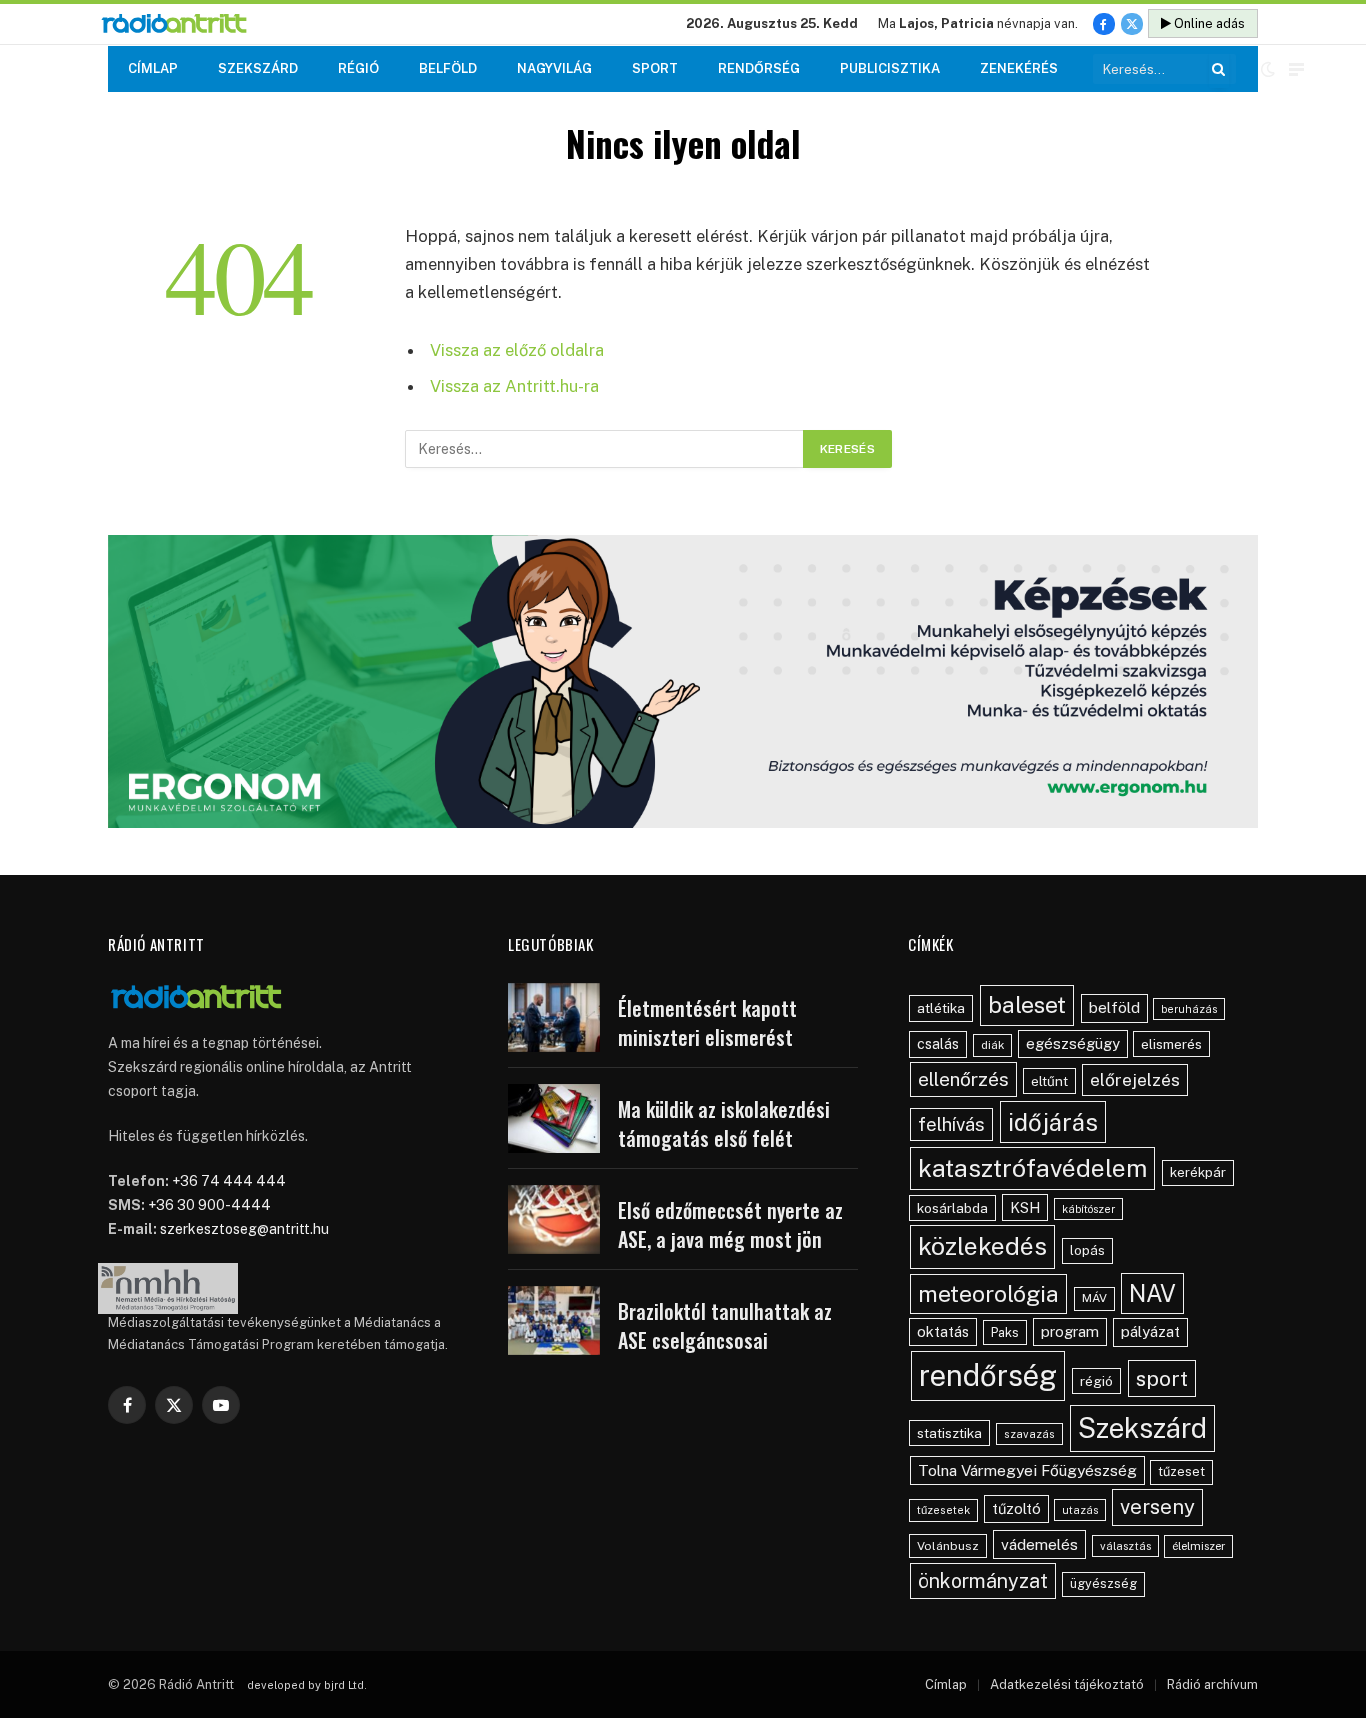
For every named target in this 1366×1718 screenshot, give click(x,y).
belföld (1114, 1007)
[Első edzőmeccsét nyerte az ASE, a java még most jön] (554, 1219)
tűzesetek (943, 1510)
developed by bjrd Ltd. (307, 1685)
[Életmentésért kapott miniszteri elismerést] (554, 1017)
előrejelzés (1135, 1079)
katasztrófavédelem (1032, 1168)
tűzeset (1181, 1471)
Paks (1005, 1332)
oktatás (943, 1331)
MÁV (1094, 1298)
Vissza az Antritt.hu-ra (514, 386)
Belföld (448, 68)
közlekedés (982, 1246)
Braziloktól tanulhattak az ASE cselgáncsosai (725, 1325)
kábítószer (1088, 1209)
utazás (1080, 1510)
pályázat (1150, 1331)
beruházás (1189, 1009)
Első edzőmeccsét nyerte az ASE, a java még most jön (730, 1224)
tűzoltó (1016, 1508)
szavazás (1029, 1434)
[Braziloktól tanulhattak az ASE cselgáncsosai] (554, 1320)
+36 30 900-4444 (209, 1205)
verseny (1157, 1507)
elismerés (1171, 1044)
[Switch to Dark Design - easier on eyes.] (1268, 69)
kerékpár (1198, 1172)
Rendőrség (759, 68)
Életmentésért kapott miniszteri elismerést (707, 1022)
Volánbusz (948, 1546)
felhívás (951, 1124)
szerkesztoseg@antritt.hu (244, 1229)
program (1070, 1331)
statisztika (949, 1433)
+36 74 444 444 (229, 1181)
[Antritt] (182, 24)
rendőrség (988, 1375)
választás (1125, 1546)
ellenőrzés (963, 1079)
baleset (1027, 1004)
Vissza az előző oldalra (517, 350)
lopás (1087, 1250)
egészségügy (1073, 1043)
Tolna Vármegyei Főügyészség (1027, 1470)
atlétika (941, 1008)
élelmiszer (1198, 1546)
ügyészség (1103, 1583)
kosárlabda (952, 1208)
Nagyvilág (554, 68)
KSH (1025, 1207)
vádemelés (1039, 1544)
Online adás (1208, 23)
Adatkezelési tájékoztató (1067, 1684)
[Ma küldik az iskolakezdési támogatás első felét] (554, 1118)
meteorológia (988, 1293)
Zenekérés (1019, 68)
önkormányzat (983, 1580)
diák (992, 1045)
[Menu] (1296, 69)
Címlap (153, 68)
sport (1162, 1378)
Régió (358, 68)
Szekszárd (258, 68)
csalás (938, 1044)
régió (1096, 1381)
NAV (1152, 1293)
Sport (655, 68)
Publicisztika (890, 68)
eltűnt (1049, 1081)
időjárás (1053, 1122)
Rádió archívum (1212, 1684)
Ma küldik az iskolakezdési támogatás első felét (724, 1123)
